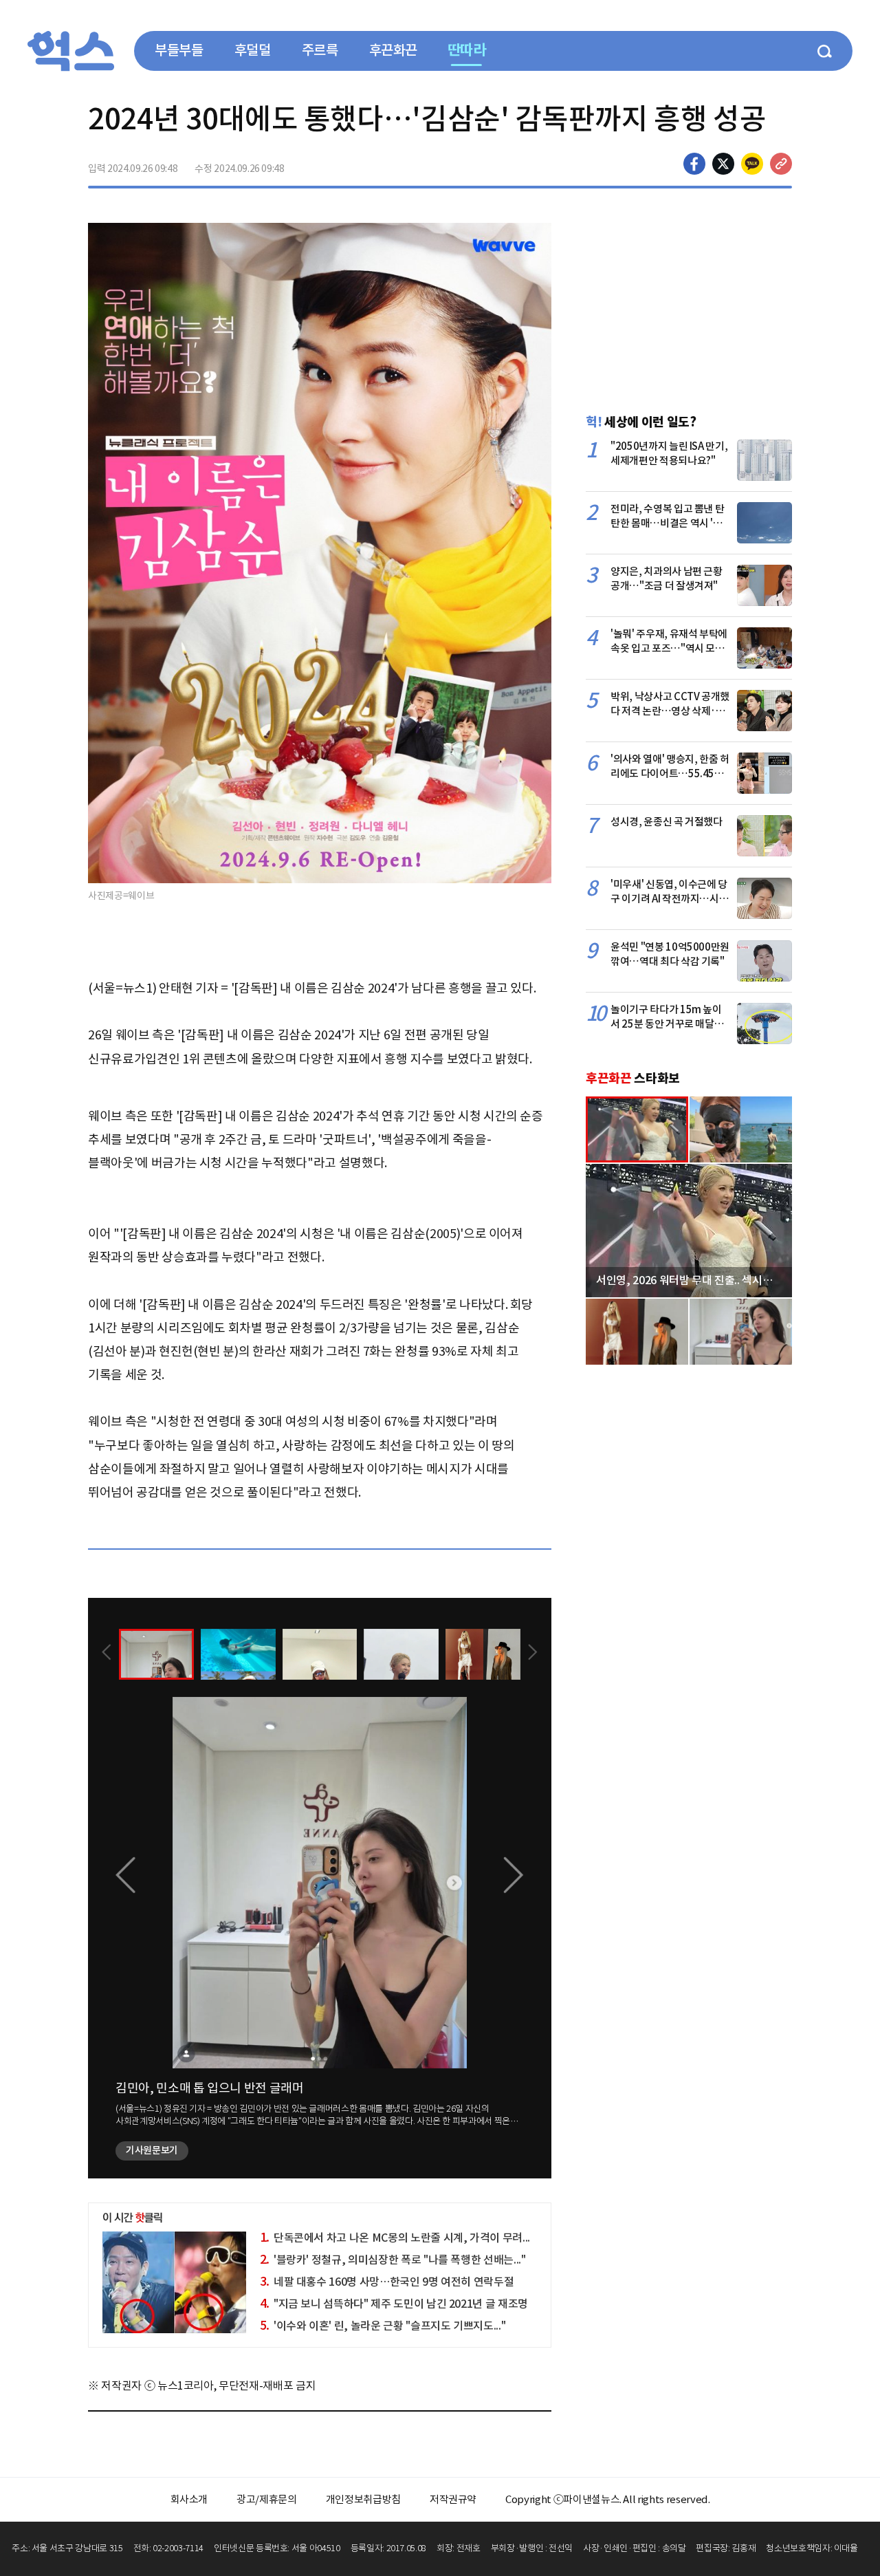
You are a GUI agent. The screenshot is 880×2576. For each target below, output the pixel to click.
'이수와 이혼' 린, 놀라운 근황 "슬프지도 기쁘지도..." (383, 2326)
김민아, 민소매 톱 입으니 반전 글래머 (210, 2088)
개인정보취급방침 (363, 2499)
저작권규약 (453, 2499)
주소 (781, 164)
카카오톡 (752, 164)
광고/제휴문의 (267, 2499)
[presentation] (107, 1654)
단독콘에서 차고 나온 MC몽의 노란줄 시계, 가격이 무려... (395, 2238)
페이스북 (694, 164)
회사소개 (189, 2499)
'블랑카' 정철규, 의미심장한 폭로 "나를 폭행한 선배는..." (393, 2260)
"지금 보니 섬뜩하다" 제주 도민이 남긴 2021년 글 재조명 (394, 2304)
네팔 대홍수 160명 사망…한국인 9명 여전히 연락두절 (387, 2282)
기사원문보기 (152, 2150)
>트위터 (723, 164)
